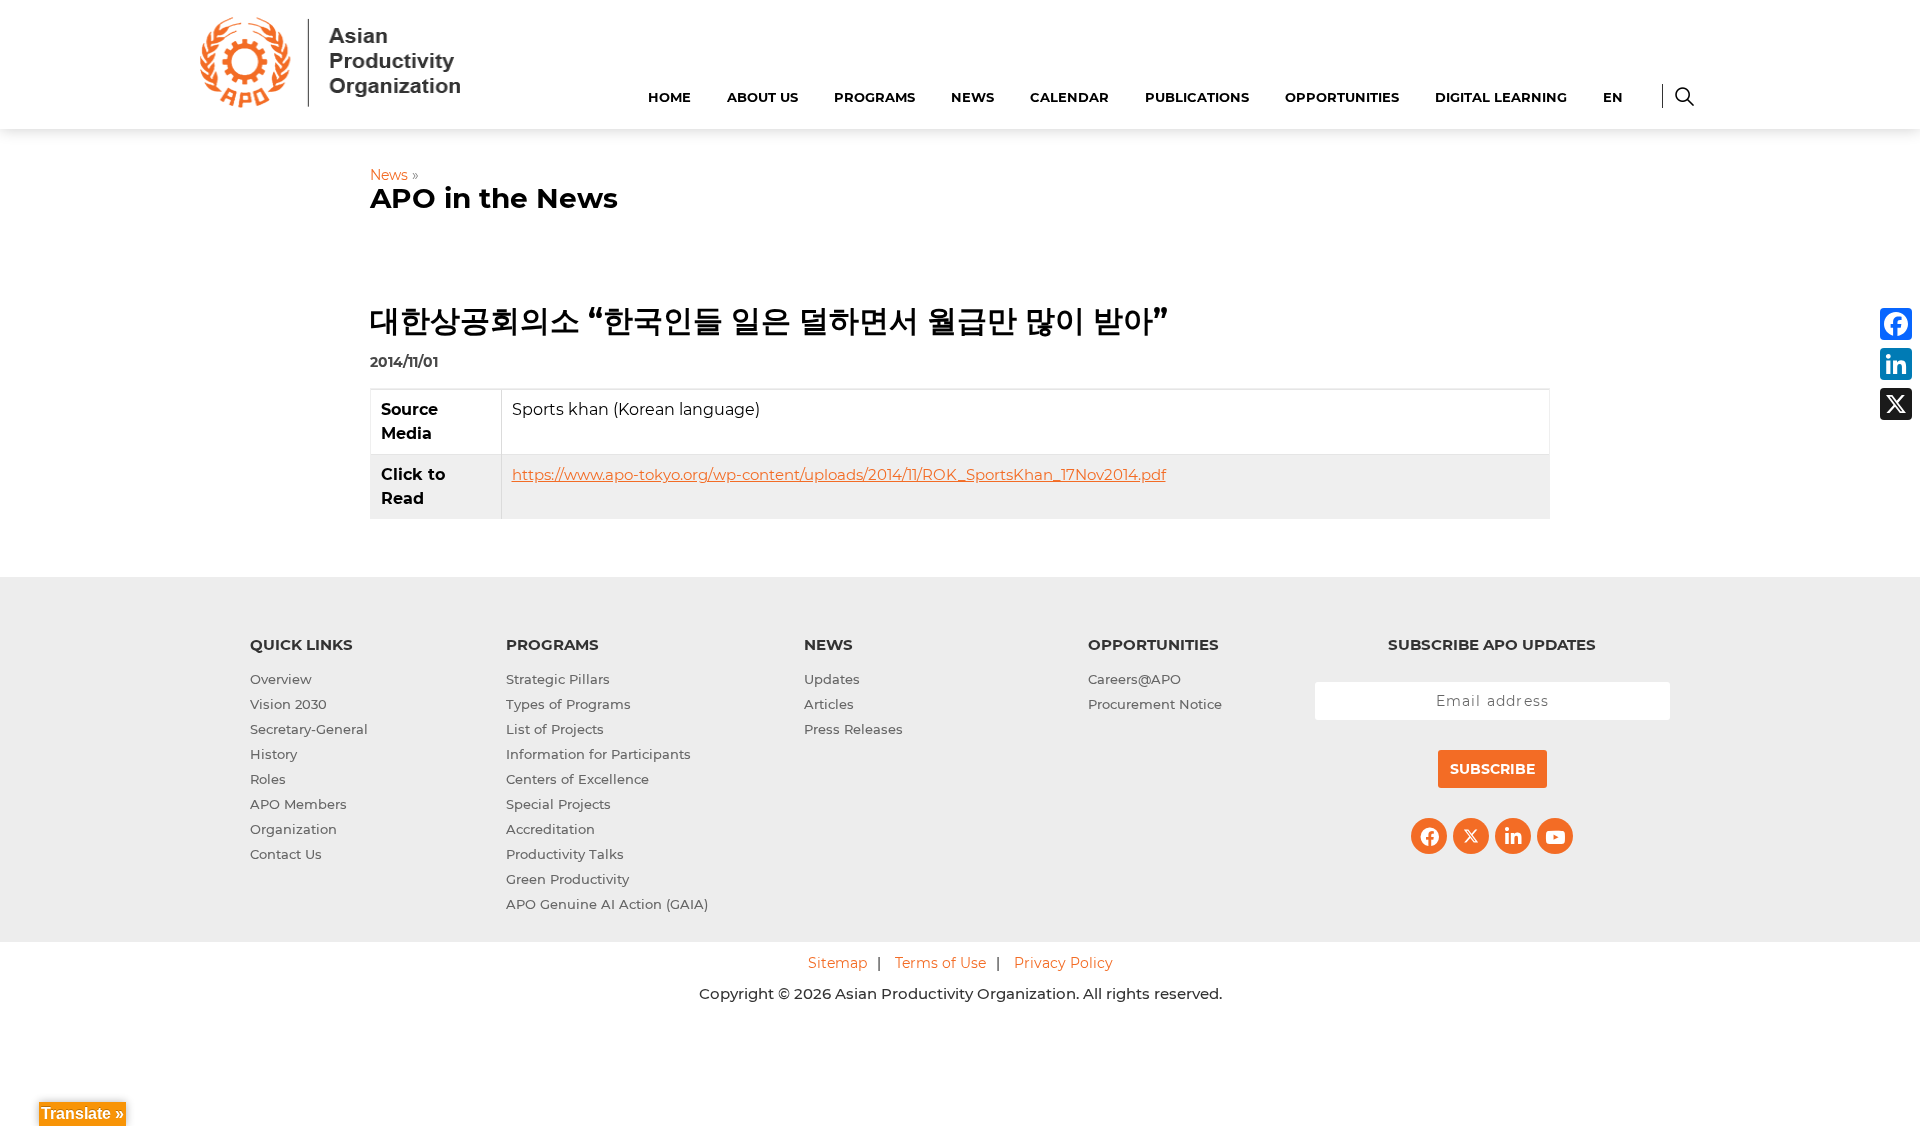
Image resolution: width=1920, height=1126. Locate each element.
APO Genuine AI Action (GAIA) (607, 904)
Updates (832, 679)
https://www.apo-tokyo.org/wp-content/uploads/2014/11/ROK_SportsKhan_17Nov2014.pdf (839, 474)
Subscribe (1492, 769)
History (273, 754)
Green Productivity (567, 879)
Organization (293, 829)
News (972, 97)
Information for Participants (598, 754)
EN (1613, 97)
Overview (281, 679)
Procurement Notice (1155, 704)
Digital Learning (1501, 97)
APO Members (298, 804)
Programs (874, 97)
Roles (268, 779)
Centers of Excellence (577, 779)
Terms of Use (940, 963)
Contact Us (286, 854)
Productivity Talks (565, 854)
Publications (1197, 97)
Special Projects (558, 804)
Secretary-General (309, 729)
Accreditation (550, 829)
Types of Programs (568, 704)
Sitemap (837, 963)
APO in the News (494, 198)
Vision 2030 (288, 704)
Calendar (1069, 97)
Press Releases (853, 729)
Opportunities (1342, 97)
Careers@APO (1134, 679)
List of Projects (555, 729)
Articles (829, 704)
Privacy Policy (1063, 963)
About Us (762, 97)
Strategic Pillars (558, 679)
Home (669, 97)
